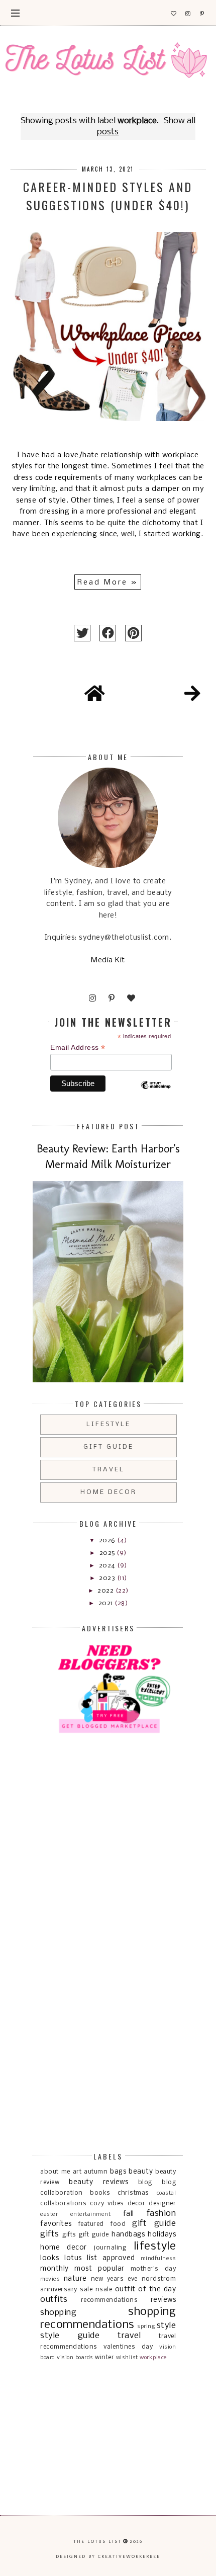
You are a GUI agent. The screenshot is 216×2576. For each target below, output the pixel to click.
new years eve (114, 2279)
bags (118, 2172)
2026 (108, 1541)
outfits (54, 2300)
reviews (164, 2300)
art (77, 2172)
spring (146, 2326)
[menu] (15, 13)
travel (109, 1470)
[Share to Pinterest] (133, 633)
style (167, 2326)
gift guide (109, 1447)
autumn (96, 2172)
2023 (108, 1578)
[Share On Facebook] (108, 633)
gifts (50, 2234)
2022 (106, 1591)
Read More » (108, 583)
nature (75, 2279)
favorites (56, 2224)
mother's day (153, 2269)
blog (145, 2182)
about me (55, 2172)
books (100, 2193)
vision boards (75, 2358)
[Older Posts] (192, 695)
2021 (107, 1603)
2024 (108, 1566)
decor (137, 2204)
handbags (128, 2235)
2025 (108, 1553)
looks (50, 2258)
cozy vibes (107, 2204)
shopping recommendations (108, 2318)
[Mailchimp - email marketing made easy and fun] (156, 1094)
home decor (109, 1492)
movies (50, 2279)
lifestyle (109, 1424)
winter (104, 2357)
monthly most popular (82, 2269)
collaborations (63, 2204)
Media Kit (108, 960)
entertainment (91, 2214)
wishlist (127, 2358)
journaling (110, 2248)
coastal (167, 2193)
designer (162, 2204)
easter (49, 2214)
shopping (58, 2313)
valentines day (128, 2347)
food (118, 2224)
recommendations (110, 2300)
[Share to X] (82, 633)
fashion (161, 2214)
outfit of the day (146, 2290)
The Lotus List (97, 2541)
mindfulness (158, 2259)
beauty (141, 2172)
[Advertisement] (85, 1802)
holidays (162, 2235)
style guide (70, 2336)
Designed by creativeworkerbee (108, 2556)
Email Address (78, 1048)
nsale (104, 2290)
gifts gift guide (85, 2235)
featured (91, 2224)
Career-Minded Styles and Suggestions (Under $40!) (108, 196)
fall (129, 2214)
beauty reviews (98, 2182)
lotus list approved (100, 2258)
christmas (133, 2193)
